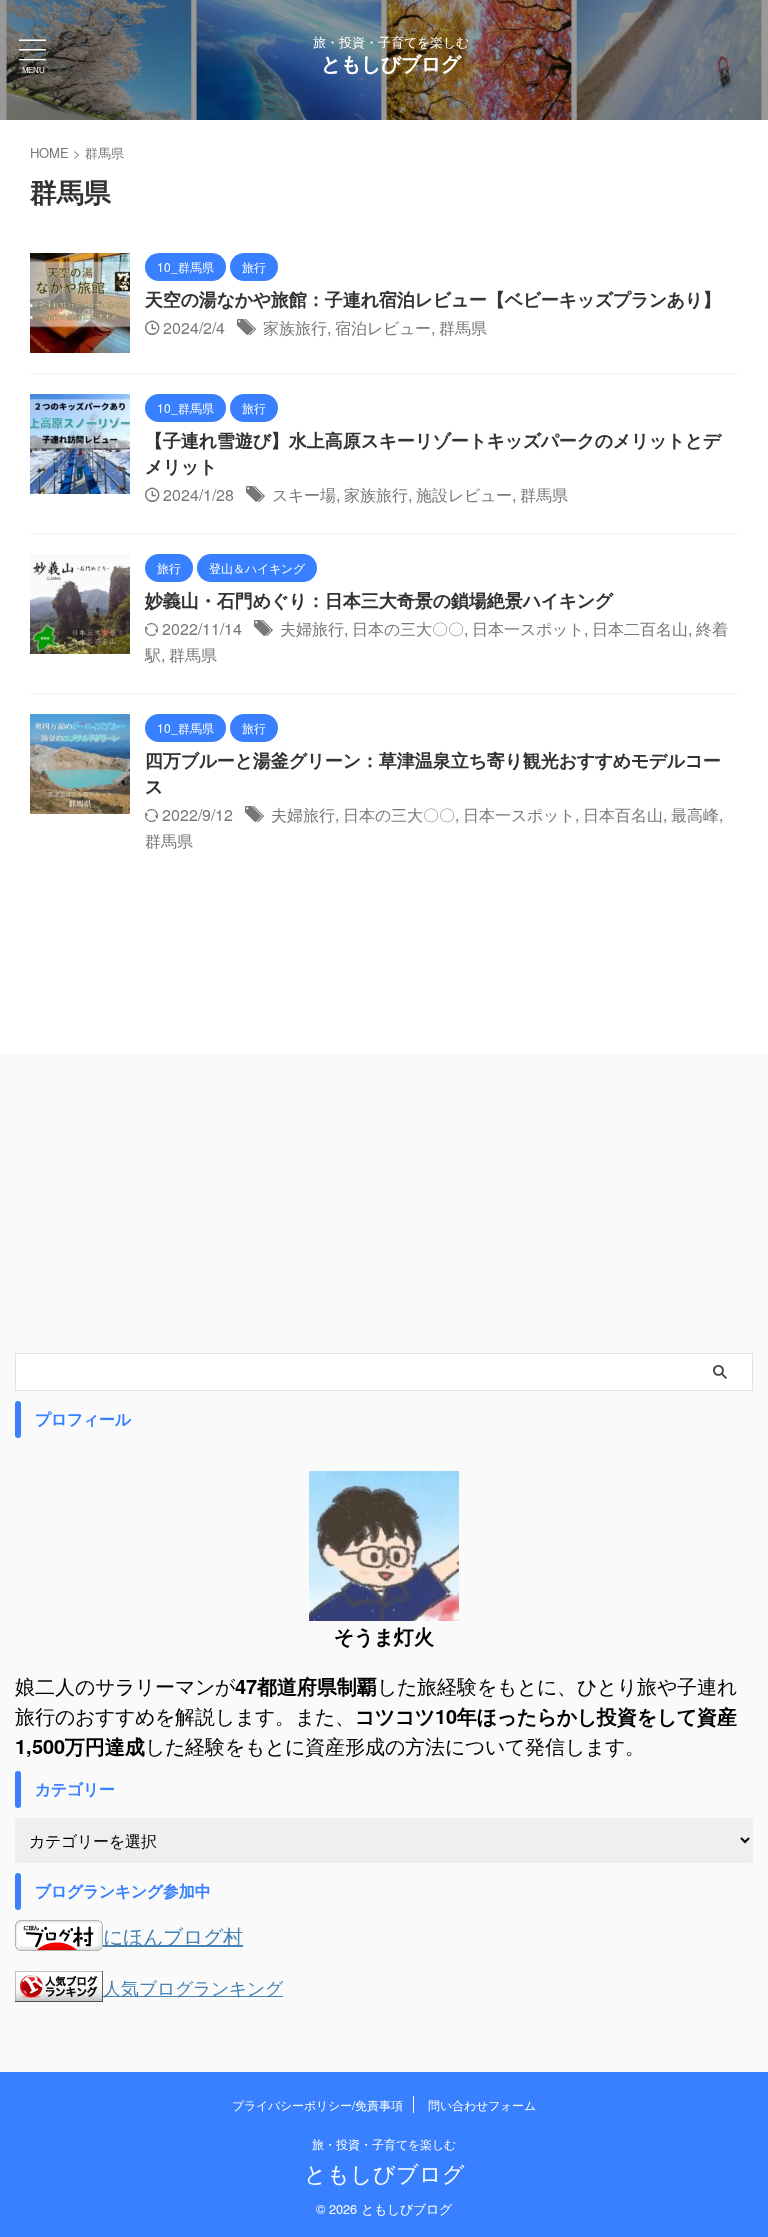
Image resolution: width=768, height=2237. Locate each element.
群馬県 (463, 327)
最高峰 (695, 814)
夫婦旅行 (312, 628)
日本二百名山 (640, 628)
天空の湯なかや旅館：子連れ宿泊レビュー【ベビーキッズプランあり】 (433, 299)
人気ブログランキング (193, 1987)
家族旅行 (295, 327)
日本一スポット (528, 628)
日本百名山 (623, 814)
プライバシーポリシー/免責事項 (317, 2104)
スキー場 (304, 494)
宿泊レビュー (383, 327)
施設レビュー (464, 494)
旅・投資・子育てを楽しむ (384, 2143)
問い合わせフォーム (482, 2104)
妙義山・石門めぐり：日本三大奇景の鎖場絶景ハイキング (379, 600)
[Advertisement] (384, 1203)
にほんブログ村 (173, 1935)
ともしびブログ (391, 62)
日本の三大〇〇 (408, 628)
